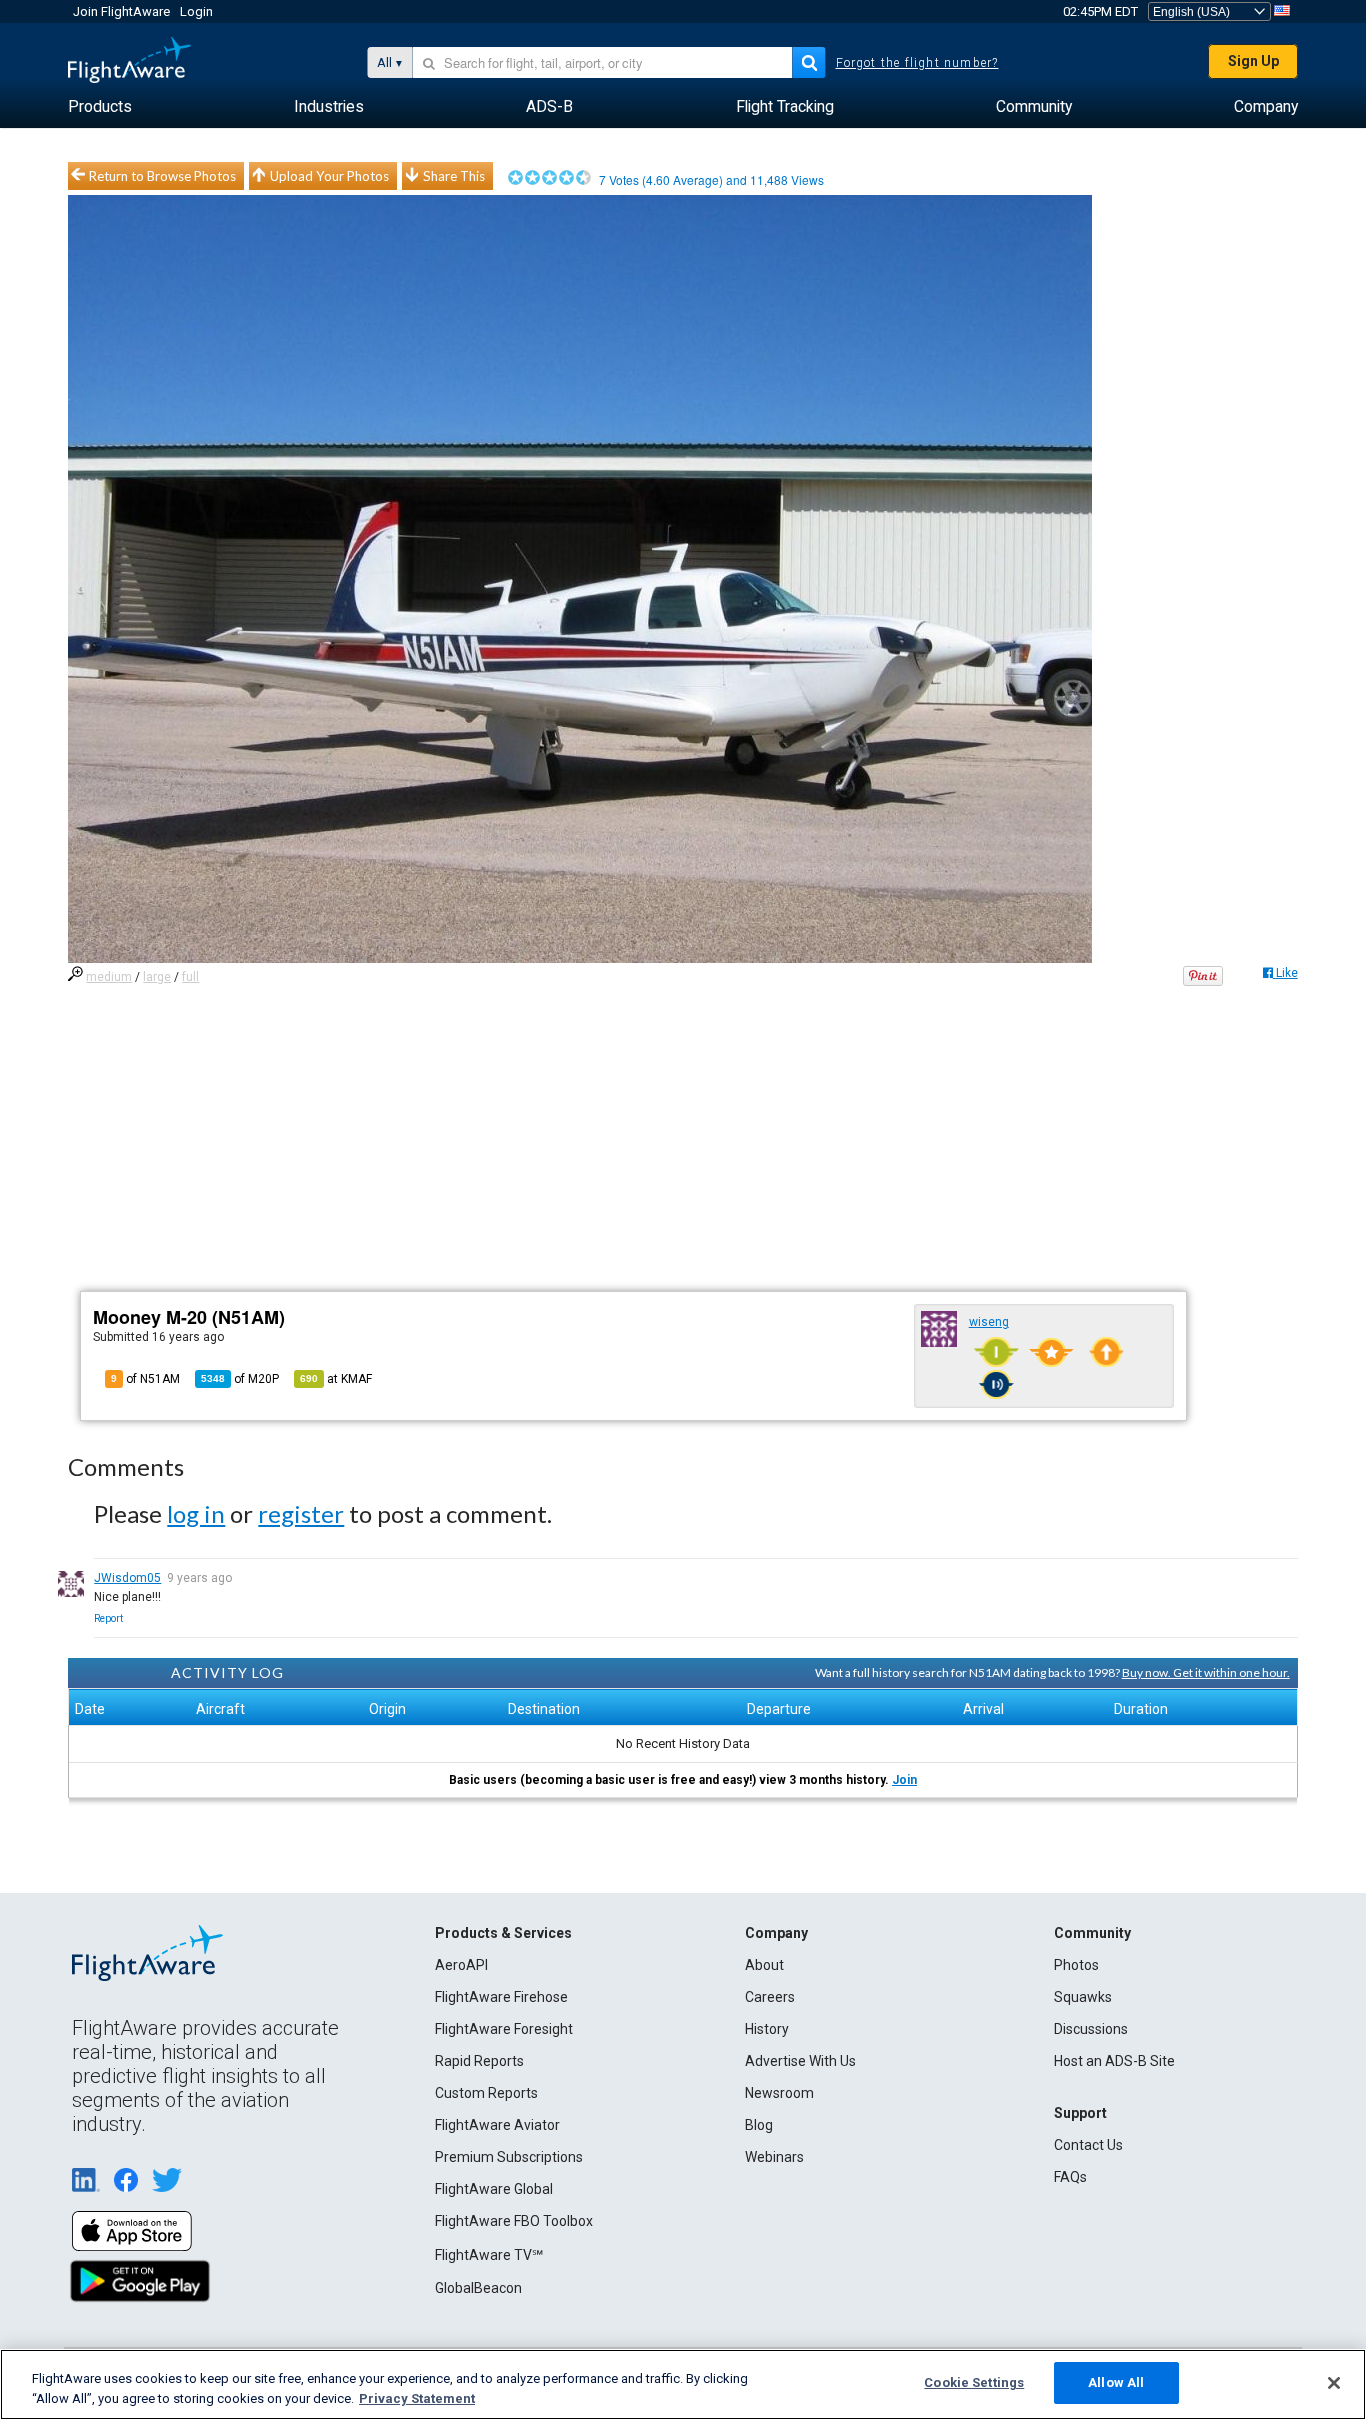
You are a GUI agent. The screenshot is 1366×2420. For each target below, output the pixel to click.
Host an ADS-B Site (1114, 2061)
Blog (759, 2125)
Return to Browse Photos (162, 176)
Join (904, 1780)
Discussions (1091, 2029)
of (240, 1379)
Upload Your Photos (329, 176)
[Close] (1334, 2383)
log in (196, 1513)
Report (108, 1618)
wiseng (989, 1322)
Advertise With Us (800, 2061)
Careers (770, 1997)
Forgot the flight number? (917, 63)
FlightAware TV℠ (489, 2255)
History (767, 2029)
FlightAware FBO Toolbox (514, 2221)
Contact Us (1088, 2145)
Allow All (1116, 2382)
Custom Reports (486, 2093)
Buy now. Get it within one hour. (1206, 1672)
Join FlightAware (121, 11)
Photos (1076, 1965)
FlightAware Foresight (504, 2029)
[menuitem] (100, 107)
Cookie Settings (974, 2382)
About (764, 1965)
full (190, 977)
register (301, 1513)
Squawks (1083, 1997)
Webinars (774, 2157)
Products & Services (503, 1933)
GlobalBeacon (478, 2288)
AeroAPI (461, 1965)
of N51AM (145, 1379)
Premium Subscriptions (509, 2157)
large (157, 977)
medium (109, 977)
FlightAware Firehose (501, 1997)
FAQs (1070, 2177)
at (336, 1379)
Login (196, 11)
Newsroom (779, 2093)
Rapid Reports (479, 2061)
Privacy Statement (417, 2398)
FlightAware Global (494, 2189)
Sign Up (1253, 61)
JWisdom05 (127, 1578)
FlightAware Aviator (497, 2125)
